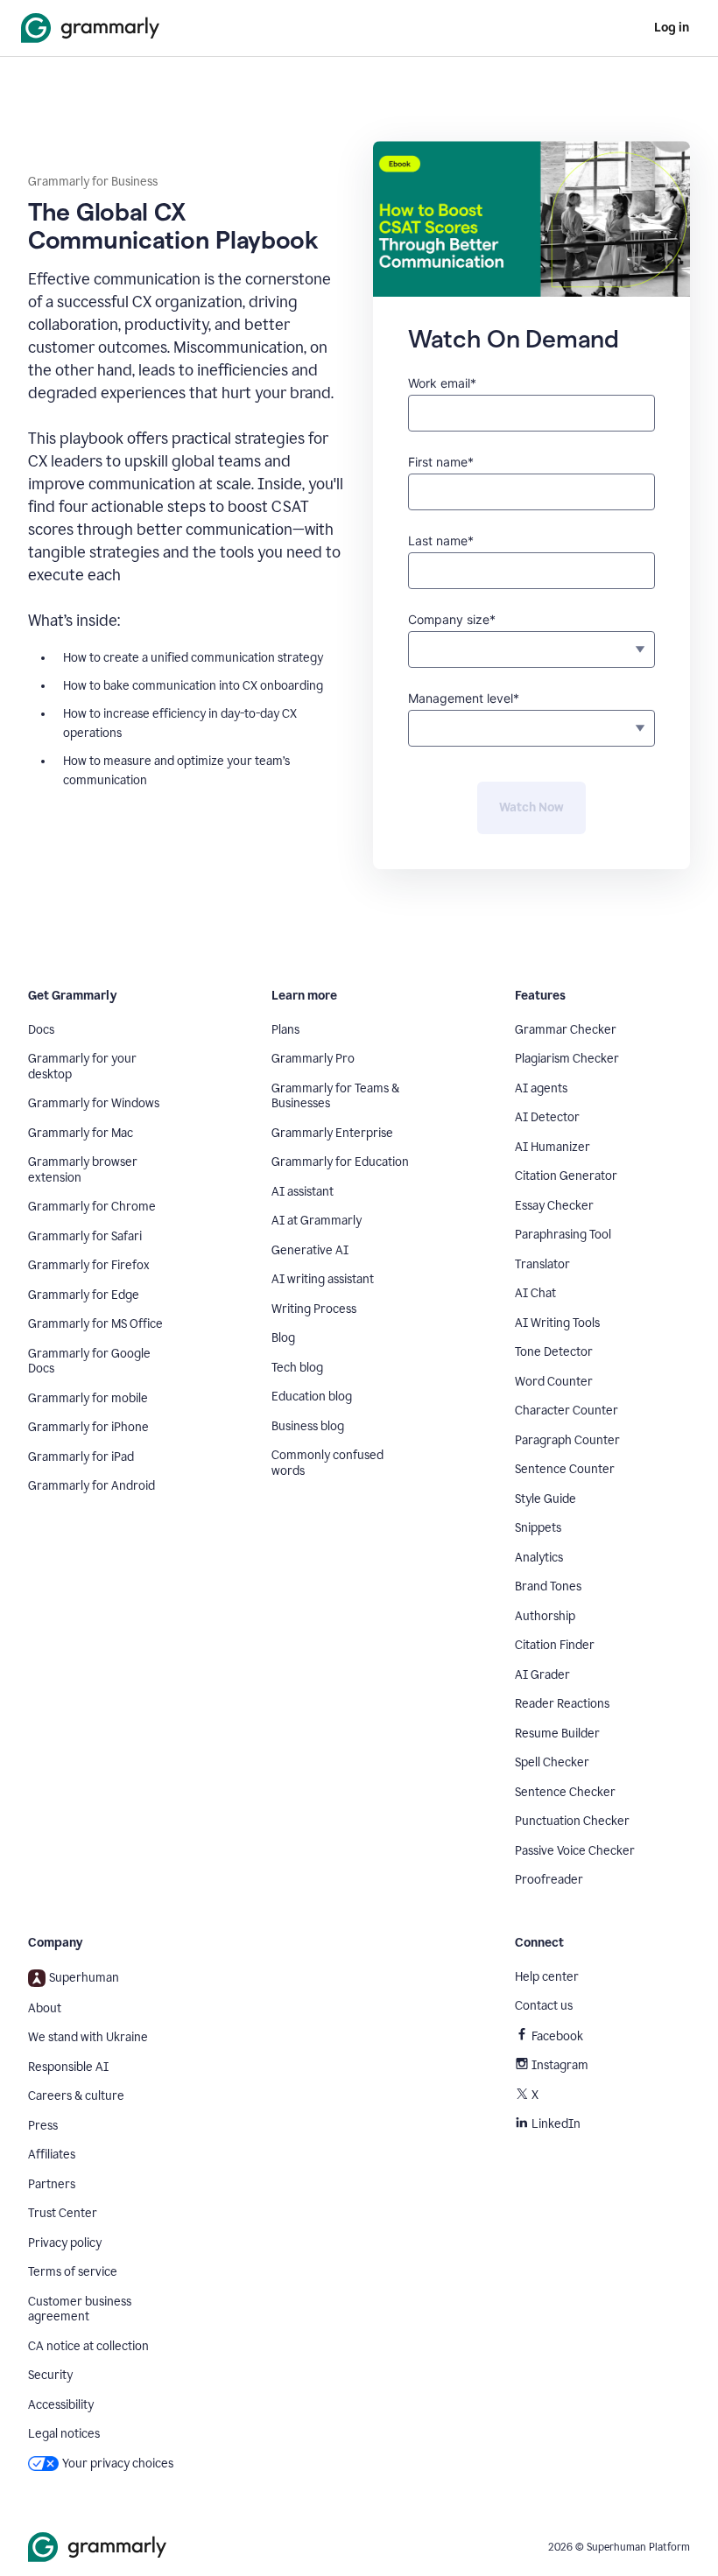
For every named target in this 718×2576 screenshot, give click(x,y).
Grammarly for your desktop (82, 1067)
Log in (672, 28)
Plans (285, 1030)
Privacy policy (65, 2243)
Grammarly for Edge (84, 1295)
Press (43, 2126)
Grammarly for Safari (85, 1236)
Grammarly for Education (340, 1162)
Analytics (539, 1558)
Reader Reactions (562, 1704)
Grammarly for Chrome (92, 1207)
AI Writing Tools (557, 1323)
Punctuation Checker (572, 1821)
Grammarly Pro (313, 1059)
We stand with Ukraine (88, 2037)
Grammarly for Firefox (89, 1265)
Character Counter (567, 1411)
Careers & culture (76, 2096)
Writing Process (314, 1309)
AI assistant (303, 1192)
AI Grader (542, 1675)
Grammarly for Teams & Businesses (335, 1096)
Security (50, 2375)
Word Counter (554, 1382)
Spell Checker (552, 1762)
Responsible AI (68, 2067)
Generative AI (310, 1250)
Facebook (557, 2036)
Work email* (442, 383)
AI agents (541, 1088)
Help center (547, 1977)
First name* (441, 462)
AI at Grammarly (317, 1221)
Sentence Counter (565, 1469)
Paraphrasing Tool (563, 1235)
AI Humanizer (553, 1147)
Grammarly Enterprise (332, 1133)
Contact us (544, 2006)
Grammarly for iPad (81, 1457)
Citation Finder (555, 1645)
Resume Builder (557, 1734)
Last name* (441, 540)
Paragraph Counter (567, 1440)
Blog (283, 1338)
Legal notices (64, 2434)
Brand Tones (548, 1586)
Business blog (308, 1426)
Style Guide (546, 1499)
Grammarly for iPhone (88, 1427)
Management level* (464, 698)
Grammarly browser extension (83, 1170)
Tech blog (297, 1368)
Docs (41, 1030)
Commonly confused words (327, 1463)
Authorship (545, 1616)
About (45, 2008)
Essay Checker (554, 1206)
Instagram (560, 2065)
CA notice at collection (88, 2346)
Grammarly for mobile (88, 1398)
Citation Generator (566, 1176)
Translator (542, 1264)
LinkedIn (556, 2124)
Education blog (312, 1397)
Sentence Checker (565, 1792)
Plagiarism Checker (567, 1059)
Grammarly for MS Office (95, 1324)
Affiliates (52, 2155)
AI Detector (547, 1117)
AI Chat (535, 1293)
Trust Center (63, 2213)
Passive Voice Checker (575, 1851)
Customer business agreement (80, 2309)
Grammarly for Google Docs (89, 1362)
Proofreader (549, 1880)
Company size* (452, 619)
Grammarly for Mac (81, 1133)
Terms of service (73, 2272)
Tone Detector (554, 1352)
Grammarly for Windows (94, 1103)
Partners (52, 2184)
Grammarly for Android (92, 1486)
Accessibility (61, 2405)
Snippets (538, 1528)
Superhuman (84, 1978)
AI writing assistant (323, 1279)
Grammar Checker (566, 1030)
